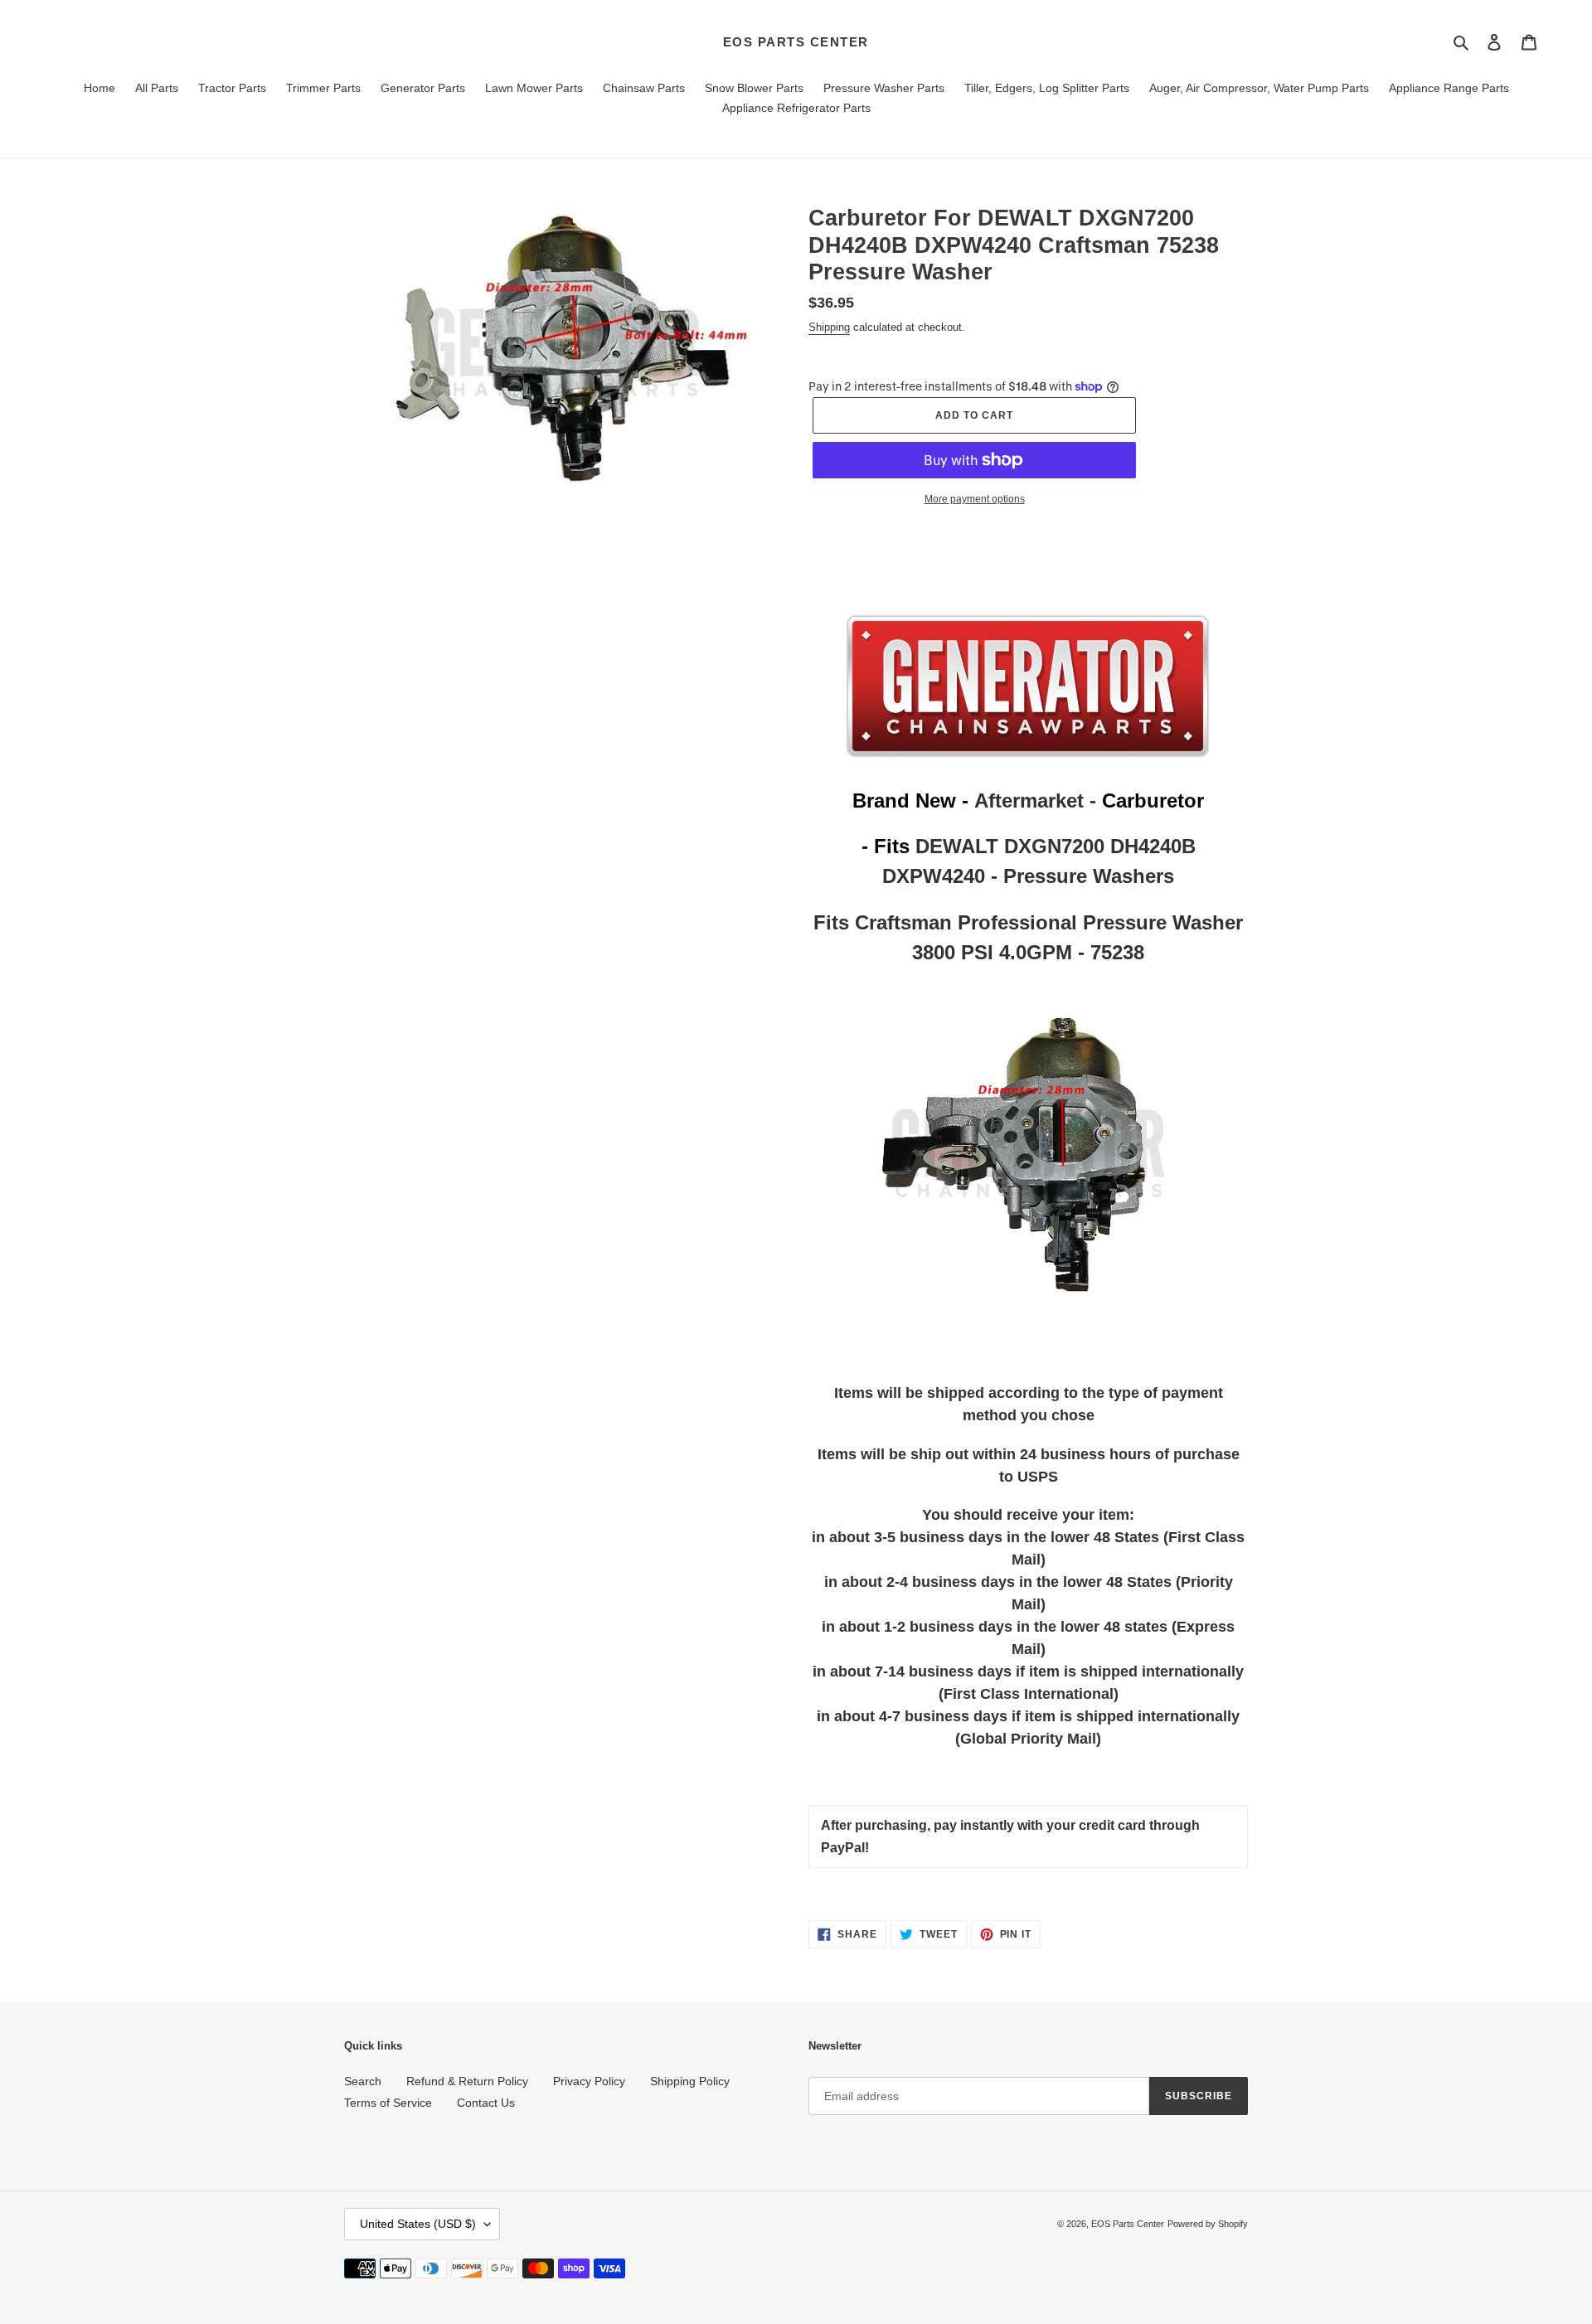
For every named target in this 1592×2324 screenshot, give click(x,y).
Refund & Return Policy (467, 2081)
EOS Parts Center (796, 42)
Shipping (829, 327)
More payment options (975, 499)
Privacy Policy (589, 2081)
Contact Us (486, 2103)
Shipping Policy (690, 2081)
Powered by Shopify (1208, 2224)
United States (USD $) (418, 2224)
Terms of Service (388, 2103)
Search (363, 2081)
